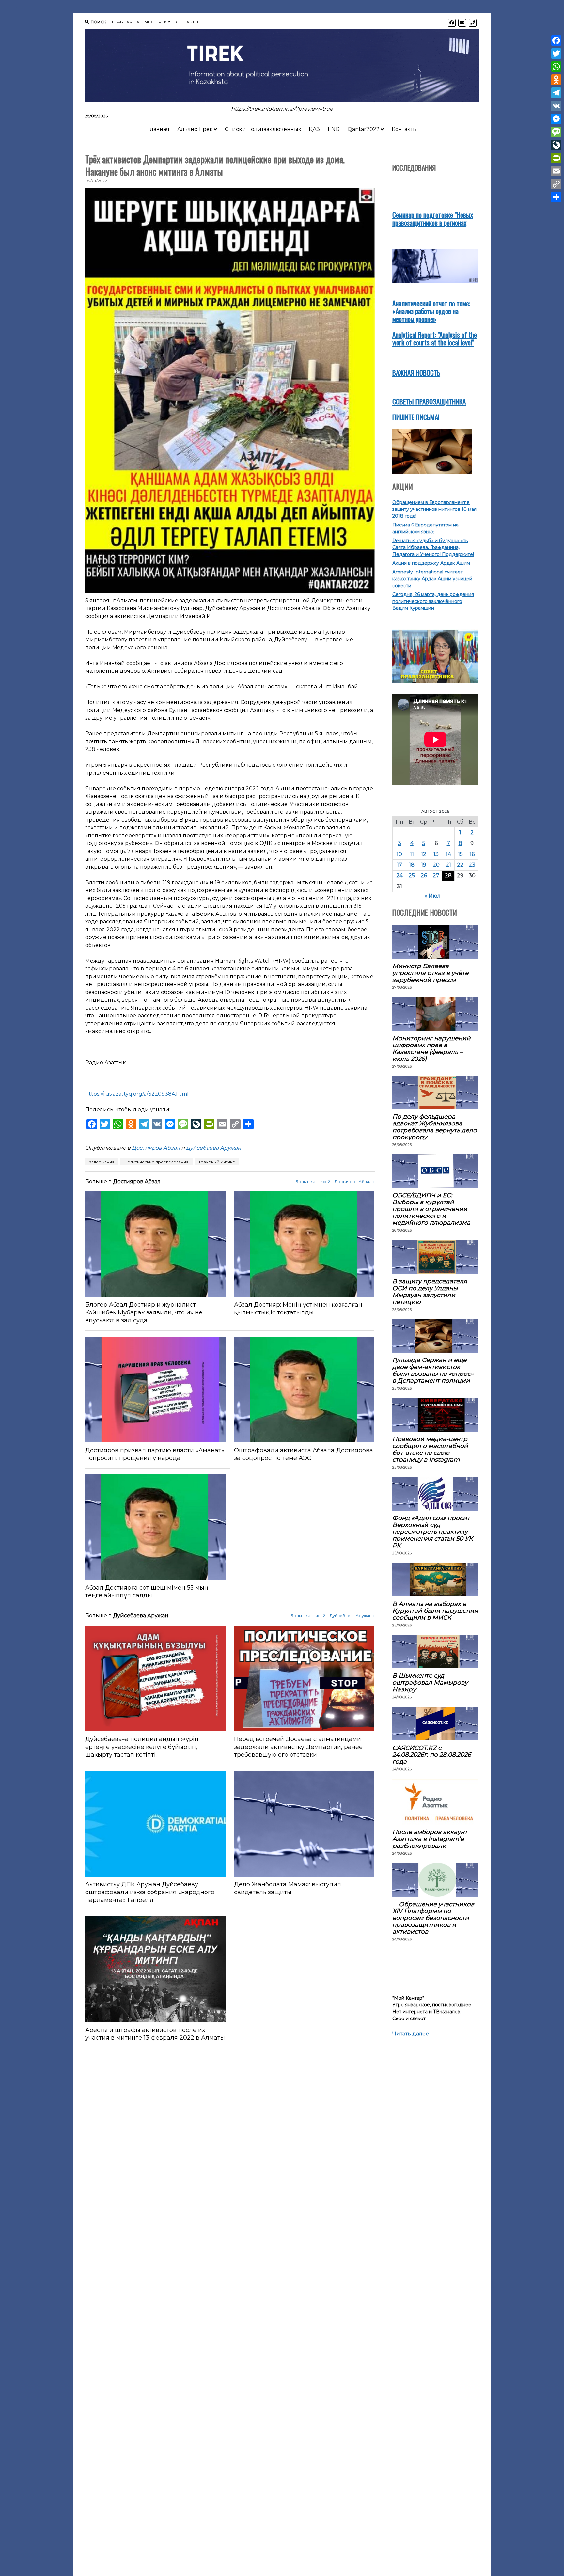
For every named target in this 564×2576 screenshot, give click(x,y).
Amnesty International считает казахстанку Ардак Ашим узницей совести (432, 579)
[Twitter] (556, 54)
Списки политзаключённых (263, 129)
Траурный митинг (217, 1162)
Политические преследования (157, 1162)
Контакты (187, 22)
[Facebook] (556, 40)
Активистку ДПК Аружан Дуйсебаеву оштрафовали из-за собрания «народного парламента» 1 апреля (150, 1892)
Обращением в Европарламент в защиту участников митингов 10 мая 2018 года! (434, 509)
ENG (334, 129)
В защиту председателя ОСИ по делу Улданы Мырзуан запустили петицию (430, 1292)
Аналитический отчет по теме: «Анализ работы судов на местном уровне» (431, 311)
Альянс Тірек (152, 22)
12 (424, 854)
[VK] (556, 106)
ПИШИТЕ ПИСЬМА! (416, 417)
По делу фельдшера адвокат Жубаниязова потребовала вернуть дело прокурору (435, 1127)
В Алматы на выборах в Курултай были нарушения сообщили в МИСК (435, 1611)
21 (448, 865)
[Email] (556, 171)
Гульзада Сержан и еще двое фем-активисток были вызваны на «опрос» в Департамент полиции (433, 1370)
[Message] (556, 132)
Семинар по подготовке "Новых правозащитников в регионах (433, 219)
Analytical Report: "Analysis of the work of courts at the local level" (435, 338)
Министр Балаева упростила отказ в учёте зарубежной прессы (430, 973)
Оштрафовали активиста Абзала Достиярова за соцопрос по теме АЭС (304, 1454)
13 (436, 854)
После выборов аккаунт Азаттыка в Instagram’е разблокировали (430, 1839)
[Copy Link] (556, 184)
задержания (102, 1162)
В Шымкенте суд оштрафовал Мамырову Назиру (430, 1682)
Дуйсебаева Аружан (214, 1148)
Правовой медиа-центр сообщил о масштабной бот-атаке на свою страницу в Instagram (430, 1449)
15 (460, 854)
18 (412, 865)
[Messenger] (556, 119)
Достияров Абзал (156, 1148)
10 (399, 854)
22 (460, 865)
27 (436, 876)
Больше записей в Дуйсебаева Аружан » (333, 1616)
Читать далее (411, 2034)
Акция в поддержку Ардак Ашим (431, 563)
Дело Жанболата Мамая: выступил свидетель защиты (288, 1888)
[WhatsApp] (556, 67)
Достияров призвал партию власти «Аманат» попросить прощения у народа (155, 1454)
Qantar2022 (364, 129)
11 (412, 854)
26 (424, 876)
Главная (122, 22)
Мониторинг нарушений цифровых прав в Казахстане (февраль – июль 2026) (431, 1048)
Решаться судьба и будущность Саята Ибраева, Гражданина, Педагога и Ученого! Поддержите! (433, 547)
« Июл (433, 896)
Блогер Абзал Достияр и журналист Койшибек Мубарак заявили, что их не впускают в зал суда (144, 1312)
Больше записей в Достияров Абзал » (335, 1181)
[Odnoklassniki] (556, 80)
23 (472, 865)
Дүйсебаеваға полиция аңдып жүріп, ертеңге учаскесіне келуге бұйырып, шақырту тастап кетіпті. (142, 1747)
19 (424, 865)
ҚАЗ (314, 129)
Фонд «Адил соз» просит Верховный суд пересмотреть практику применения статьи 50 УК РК (433, 1532)
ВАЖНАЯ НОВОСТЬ (416, 373)
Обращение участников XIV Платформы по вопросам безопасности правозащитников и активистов (433, 1918)
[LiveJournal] (556, 145)
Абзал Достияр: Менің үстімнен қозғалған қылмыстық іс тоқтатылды (298, 1309)
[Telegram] (556, 93)
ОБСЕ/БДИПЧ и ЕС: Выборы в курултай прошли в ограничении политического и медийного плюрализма (431, 1209)
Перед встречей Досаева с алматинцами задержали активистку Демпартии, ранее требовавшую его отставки (298, 1747)
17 (399, 865)
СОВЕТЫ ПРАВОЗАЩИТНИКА (429, 401)
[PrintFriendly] (556, 158)
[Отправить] (556, 197)
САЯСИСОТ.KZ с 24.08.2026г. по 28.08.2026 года (432, 1755)
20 (436, 865)
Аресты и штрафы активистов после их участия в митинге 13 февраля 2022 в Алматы (155, 2034)
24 (399, 876)
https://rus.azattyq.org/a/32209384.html (137, 1094)
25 (412, 876)
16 (472, 854)
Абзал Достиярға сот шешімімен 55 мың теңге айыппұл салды (147, 1592)
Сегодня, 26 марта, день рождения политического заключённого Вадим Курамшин (433, 601)
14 (448, 854)
